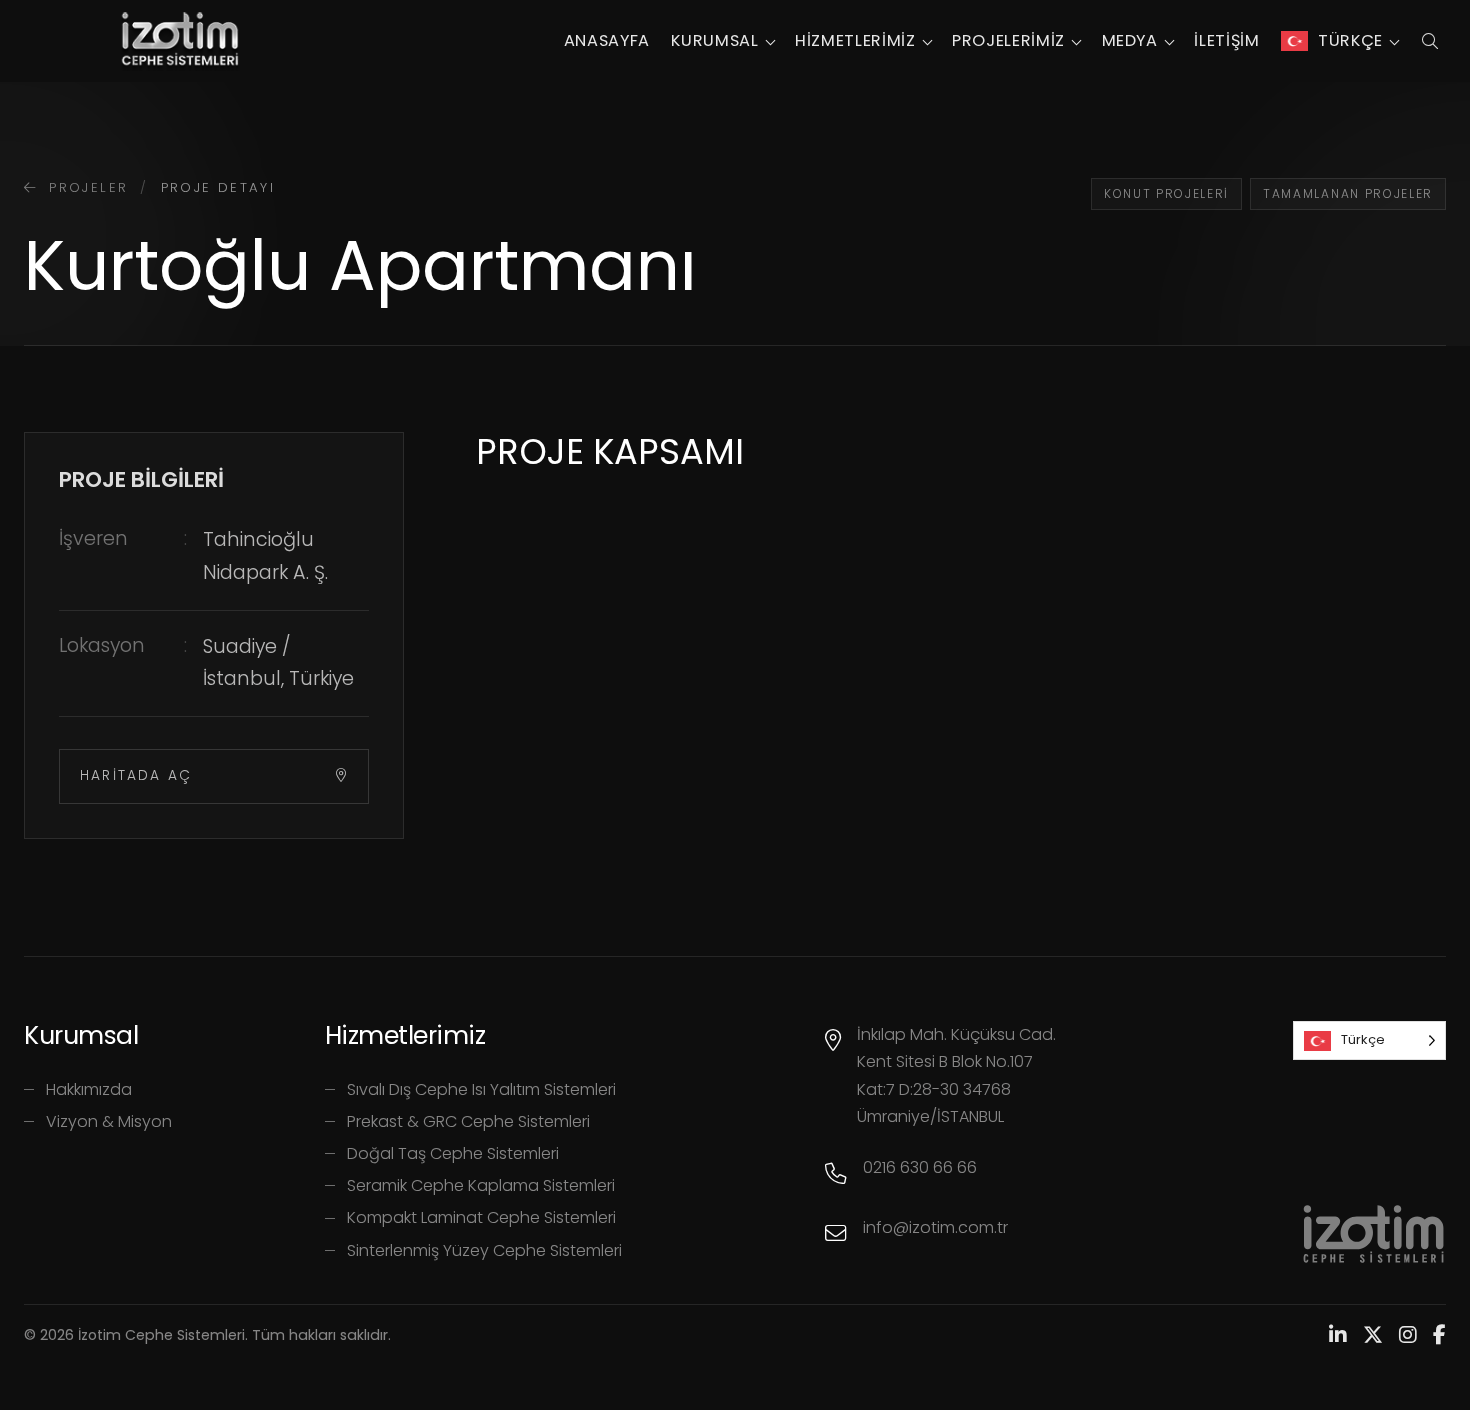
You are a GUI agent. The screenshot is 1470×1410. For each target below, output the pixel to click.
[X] (1373, 1335)
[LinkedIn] (1338, 1335)
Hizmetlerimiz (855, 40)
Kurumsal (714, 40)
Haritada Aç (136, 775)
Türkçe (1350, 40)
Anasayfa (607, 40)
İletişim (1226, 40)
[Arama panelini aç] (1429, 41)
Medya (1130, 40)
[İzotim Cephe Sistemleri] (180, 41)
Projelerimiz (1008, 40)
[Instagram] (1408, 1335)
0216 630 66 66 (920, 1167)
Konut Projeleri (1166, 193)
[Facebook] (1439, 1335)
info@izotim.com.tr (935, 1227)
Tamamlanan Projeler (1348, 193)
